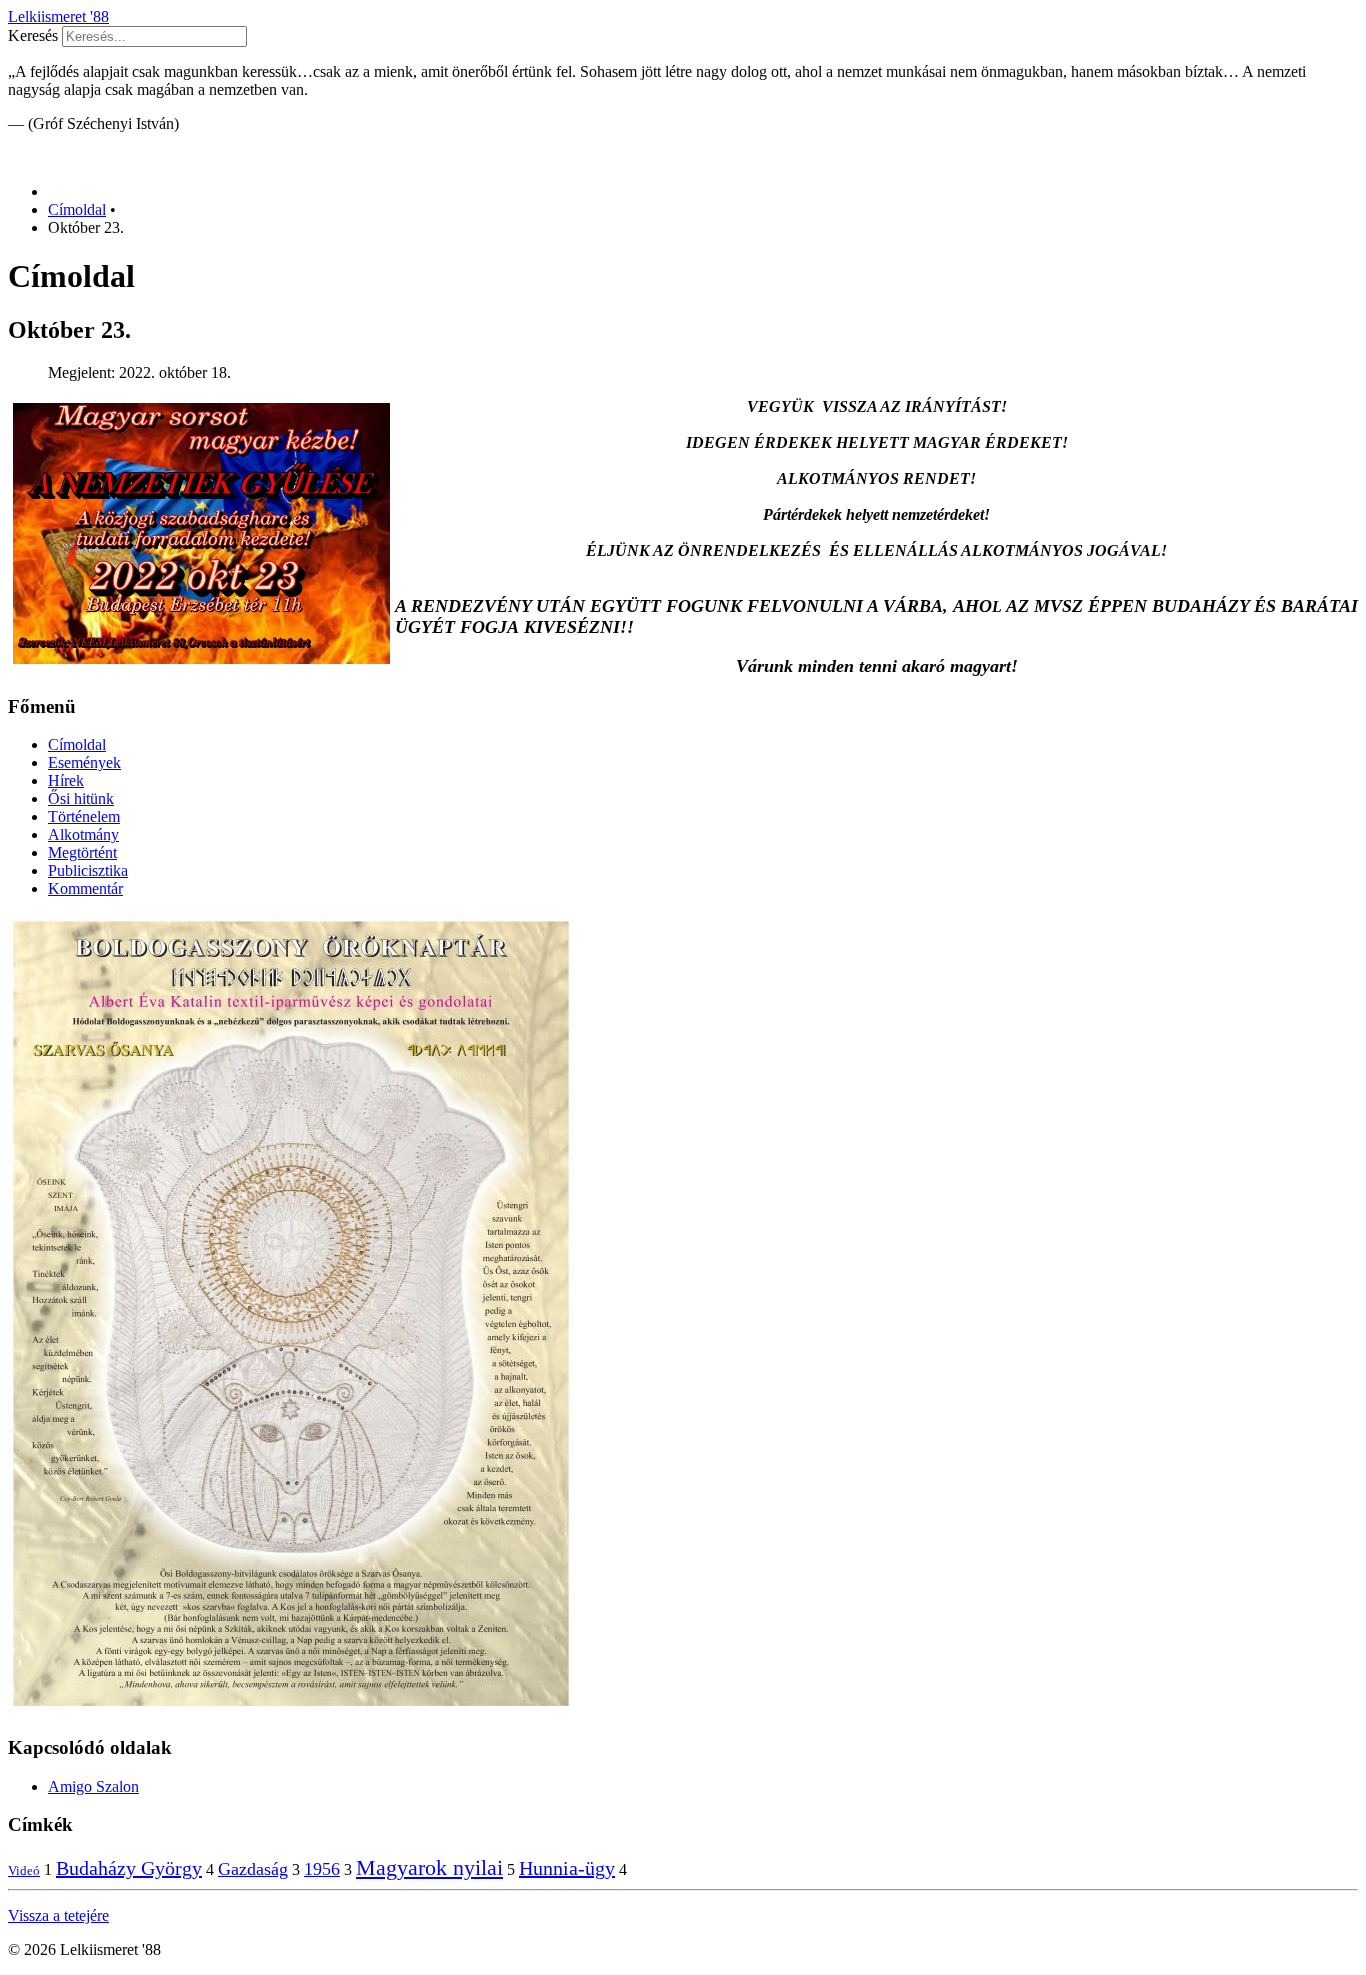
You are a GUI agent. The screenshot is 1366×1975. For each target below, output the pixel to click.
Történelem (84, 816)
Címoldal (77, 744)
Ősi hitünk (81, 798)
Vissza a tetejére (58, 1915)
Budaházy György (129, 1868)
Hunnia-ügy (567, 1868)
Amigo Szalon (93, 1786)
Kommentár (85, 888)
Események (84, 762)
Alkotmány (83, 834)
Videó (24, 1871)
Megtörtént (82, 852)
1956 (322, 1869)
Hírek (66, 780)
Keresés (33, 35)
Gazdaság (253, 1869)
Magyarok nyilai (429, 1867)
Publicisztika (88, 870)
